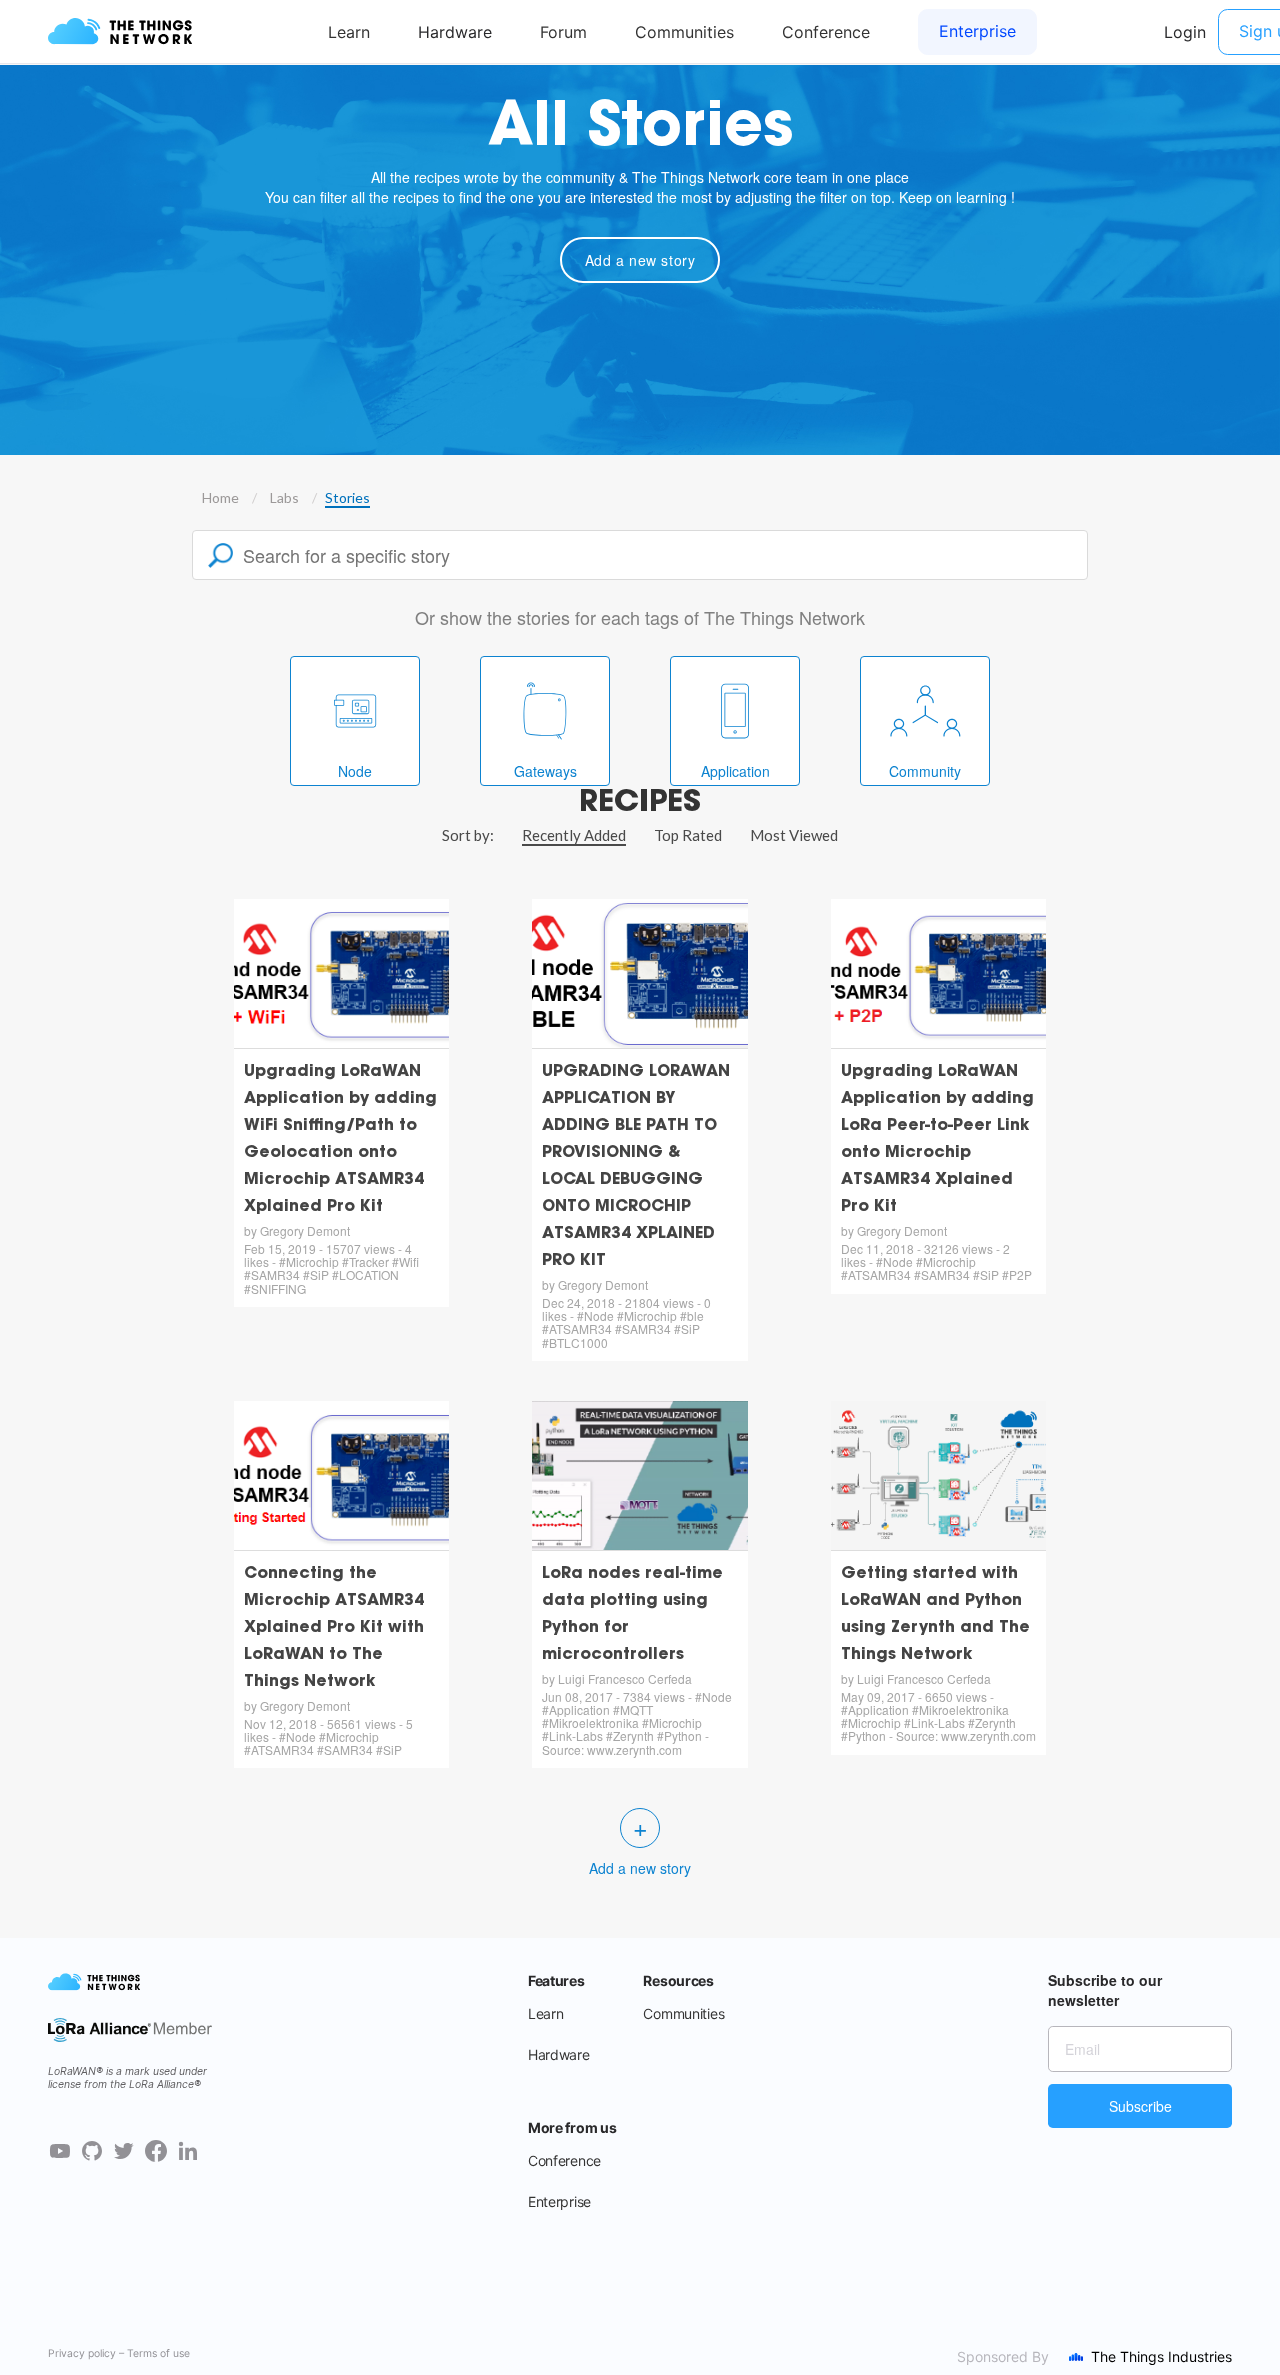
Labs (284, 497)
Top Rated (688, 835)
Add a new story (640, 260)
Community (925, 771)
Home (220, 497)
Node (355, 771)
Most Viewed (794, 835)
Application (735, 771)
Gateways (545, 771)
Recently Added (574, 835)
